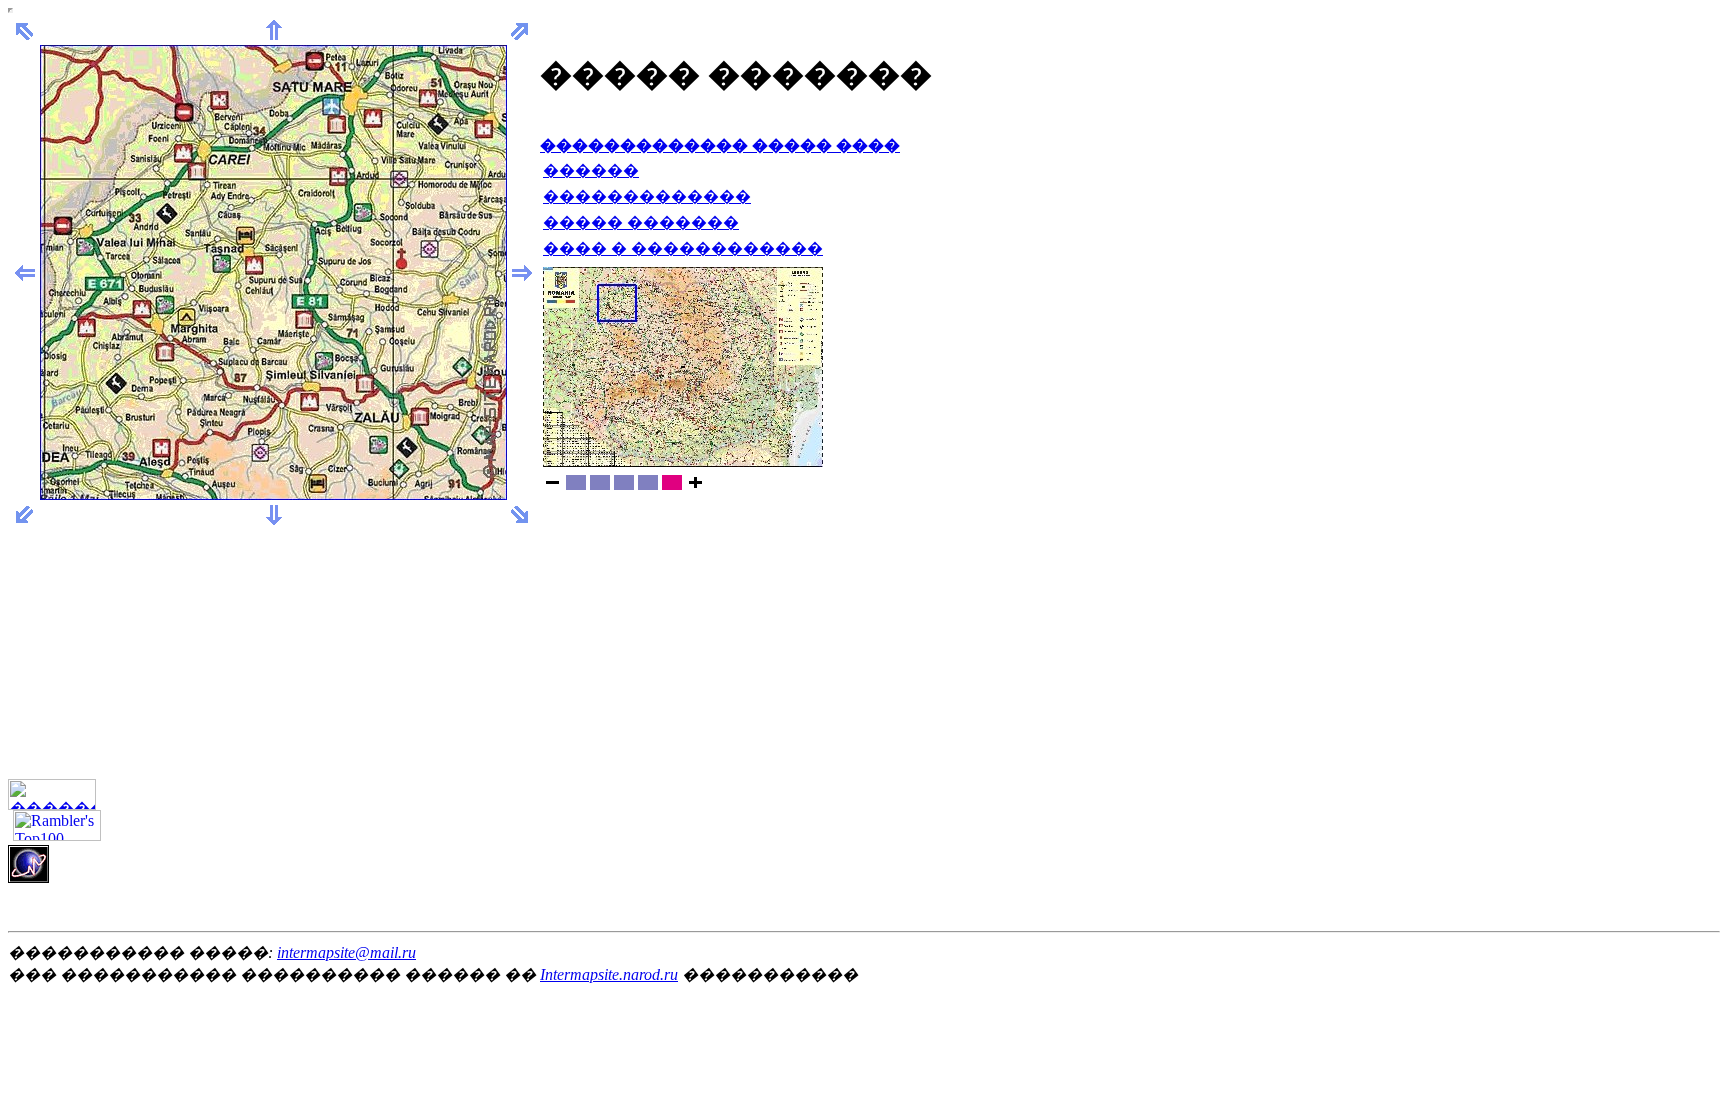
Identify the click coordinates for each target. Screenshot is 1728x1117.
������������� (647, 196)
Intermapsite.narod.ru (609, 974)
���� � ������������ (683, 248)
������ (591, 170)
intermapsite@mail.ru (346, 952)
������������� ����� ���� (720, 145)
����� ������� (641, 222)
